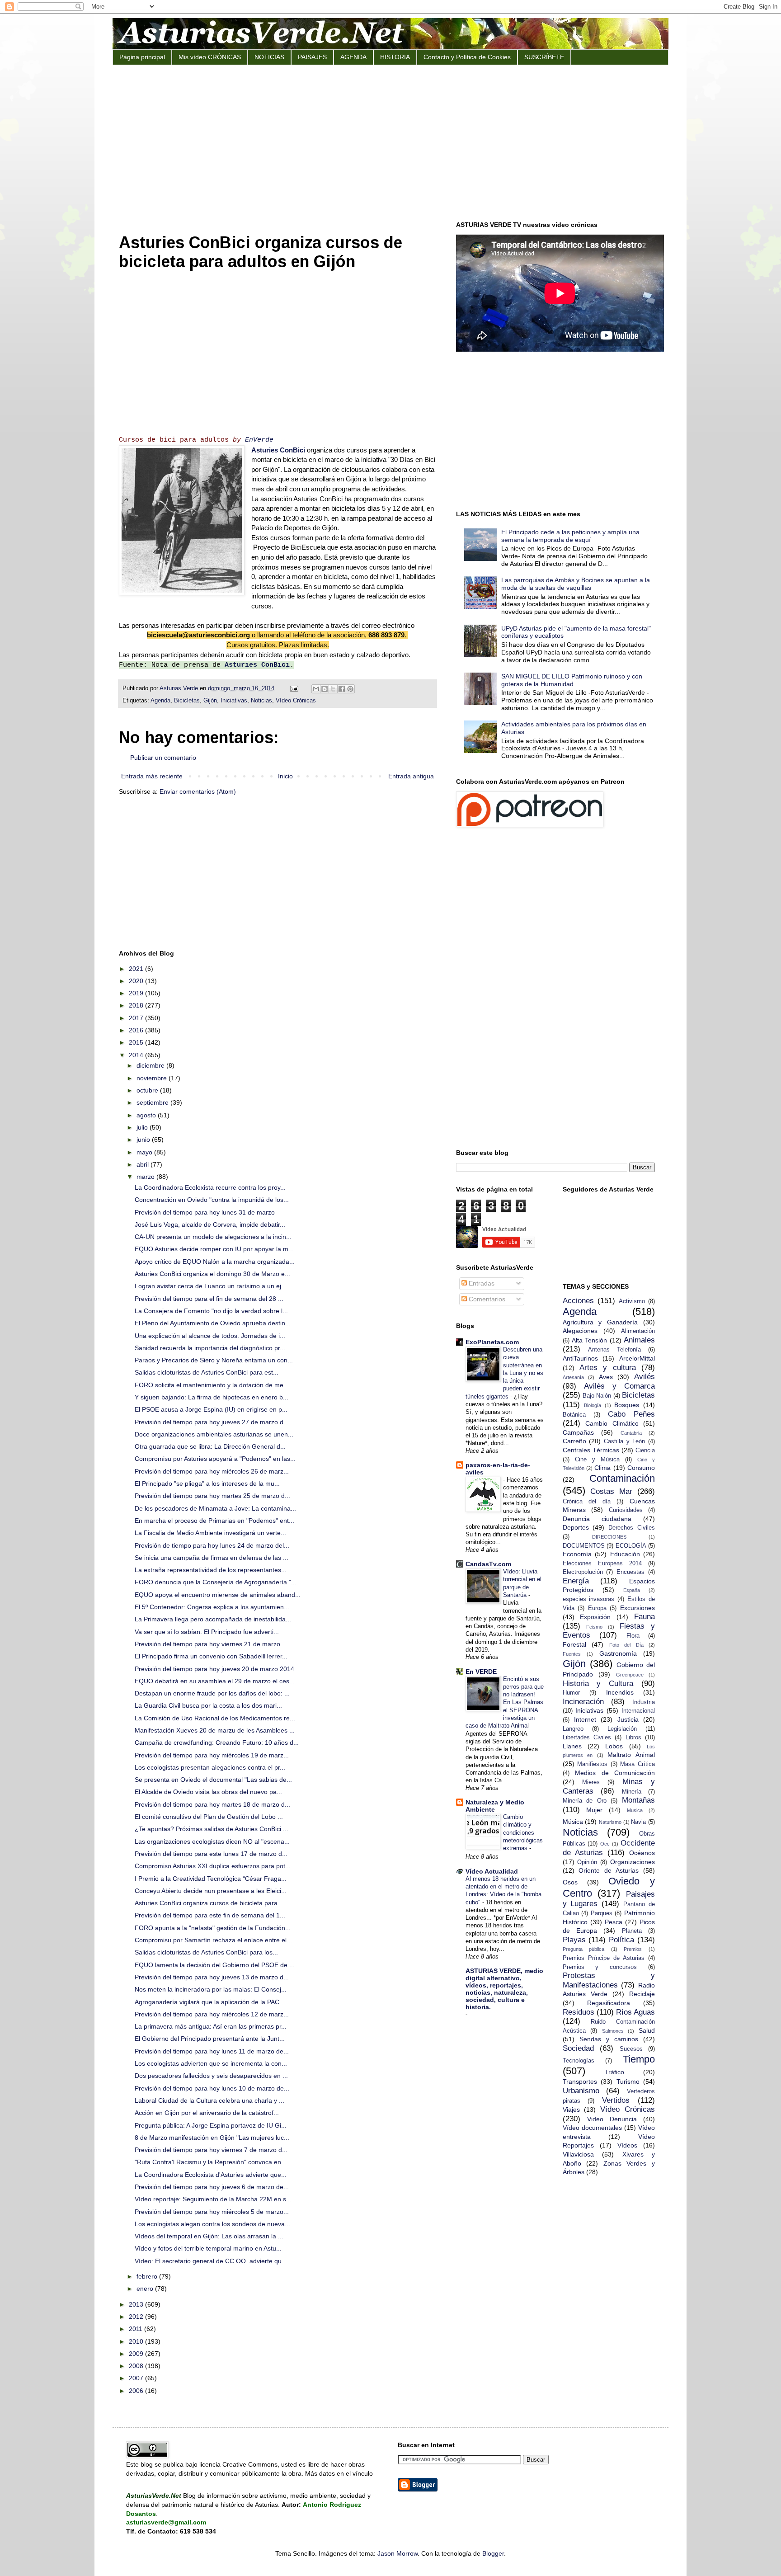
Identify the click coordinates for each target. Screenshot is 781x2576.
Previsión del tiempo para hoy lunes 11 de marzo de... (212, 2051)
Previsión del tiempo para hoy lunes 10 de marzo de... (212, 2088)
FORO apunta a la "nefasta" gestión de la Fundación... (213, 1928)
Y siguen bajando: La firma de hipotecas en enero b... (212, 1397)
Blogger (493, 2553)
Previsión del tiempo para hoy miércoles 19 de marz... (212, 1755)
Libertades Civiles (587, 1738)
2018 (137, 1005)
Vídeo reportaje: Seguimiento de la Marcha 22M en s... (213, 2199)
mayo (145, 1152)
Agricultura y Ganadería (600, 1322)
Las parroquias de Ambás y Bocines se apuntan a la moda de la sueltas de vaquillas (576, 584)
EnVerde (259, 440)
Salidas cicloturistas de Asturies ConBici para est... (207, 1372)
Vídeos (627, 2145)
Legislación (622, 1729)
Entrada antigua (411, 776)
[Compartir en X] (333, 689)
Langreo (573, 1729)
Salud (647, 2030)
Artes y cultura (608, 1368)
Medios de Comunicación (615, 1773)
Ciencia (645, 1450)
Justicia (628, 1719)
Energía (576, 1581)
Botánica (574, 1415)
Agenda (160, 701)
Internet (585, 1719)
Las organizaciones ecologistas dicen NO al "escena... (212, 1841)
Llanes (572, 1746)
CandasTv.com (488, 1564)
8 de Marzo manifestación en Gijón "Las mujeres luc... (212, 2138)
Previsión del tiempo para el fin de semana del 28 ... (209, 1299)
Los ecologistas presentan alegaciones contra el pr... (210, 1767)
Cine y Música (597, 1460)
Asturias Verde (180, 688)
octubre (148, 1090)
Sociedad (578, 2048)
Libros (633, 1738)
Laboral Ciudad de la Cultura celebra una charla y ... (209, 2100)
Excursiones (638, 1608)
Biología (593, 1405)
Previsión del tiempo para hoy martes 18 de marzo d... (212, 1804)
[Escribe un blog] (325, 689)
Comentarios (486, 1299)
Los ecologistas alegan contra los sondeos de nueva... (212, 2224)
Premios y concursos (600, 1967)
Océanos (642, 1853)
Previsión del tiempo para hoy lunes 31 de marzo (205, 1212)
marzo (146, 1177)
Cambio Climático (612, 1423)
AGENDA (353, 57)
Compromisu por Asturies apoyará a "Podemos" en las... (215, 1459)
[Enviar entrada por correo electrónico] (294, 688)
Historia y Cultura (598, 1684)
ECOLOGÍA (631, 1546)
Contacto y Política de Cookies (467, 57)
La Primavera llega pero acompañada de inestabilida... (213, 1619)
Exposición (595, 1617)
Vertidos (616, 2100)
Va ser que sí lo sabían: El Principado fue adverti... (207, 1632)
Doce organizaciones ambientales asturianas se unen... (214, 1434)
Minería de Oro (585, 1801)
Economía (577, 1554)
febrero (148, 2276)
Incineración (583, 1702)
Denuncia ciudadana (597, 1519)
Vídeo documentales (592, 2128)
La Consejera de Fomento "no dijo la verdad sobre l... (211, 1311)
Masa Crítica (638, 1764)
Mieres (591, 1782)
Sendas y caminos (609, 2039)
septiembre (153, 1102)
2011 (136, 2329)
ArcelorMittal (637, 1358)
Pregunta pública (584, 1949)
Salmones (613, 2031)
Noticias (261, 701)
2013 (137, 2304)
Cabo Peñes (631, 1414)
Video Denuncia (612, 2119)
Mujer (594, 1810)
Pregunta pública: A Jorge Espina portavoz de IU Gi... (211, 2125)
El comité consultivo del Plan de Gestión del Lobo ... (209, 1817)
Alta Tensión (589, 1340)
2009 (137, 2354)
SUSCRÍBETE (544, 57)
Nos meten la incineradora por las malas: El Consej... (211, 1989)
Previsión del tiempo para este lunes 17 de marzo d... (211, 1854)
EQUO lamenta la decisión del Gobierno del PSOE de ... (215, 1965)
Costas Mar (611, 1491)
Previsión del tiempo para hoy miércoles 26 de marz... (212, 1471)
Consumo (641, 1468)
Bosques (627, 1405)
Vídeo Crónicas (296, 701)
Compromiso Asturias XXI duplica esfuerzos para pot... (213, 1866)
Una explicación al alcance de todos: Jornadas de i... (210, 1336)
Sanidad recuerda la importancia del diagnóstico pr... (210, 1348)
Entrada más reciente (152, 776)
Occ (605, 1844)
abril (143, 1164)
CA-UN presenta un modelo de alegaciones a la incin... (213, 1237)
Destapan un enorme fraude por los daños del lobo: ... (212, 1693)
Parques (602, 1913)
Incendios (620, 1692)
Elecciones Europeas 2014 (602, 1563)
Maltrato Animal (631, 1755)
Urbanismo (581, 2091)
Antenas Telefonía (614, 1350)
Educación (625, 1554)
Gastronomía (618, 1653)
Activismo (632, 1301)
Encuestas (630, 1572)
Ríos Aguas (635, 2012)
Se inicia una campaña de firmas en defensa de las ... (212, 1558)
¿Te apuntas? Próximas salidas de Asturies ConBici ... (212, 1829)
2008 (137, 2366)
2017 (137, 1018)
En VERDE (481, 1672)
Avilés (645, 1377)
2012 (137, 2317)
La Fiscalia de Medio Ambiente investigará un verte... (210, 1533)
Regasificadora (609, 2003)
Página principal (142, 57)
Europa (597, 1608)
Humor (571, 1693)
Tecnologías (579, 2061)
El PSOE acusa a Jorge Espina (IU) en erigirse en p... (211, 1409)
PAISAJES (312, 57)
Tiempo (639, 2059)
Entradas (481, 1283)
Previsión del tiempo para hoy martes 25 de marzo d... (212, 1496)
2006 (137, 2391)
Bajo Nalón (597, 1396)
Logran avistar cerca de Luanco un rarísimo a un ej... (211, 1286)
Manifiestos (592, 1764)
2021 (137, 969)
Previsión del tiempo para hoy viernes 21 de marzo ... (211, 1644)
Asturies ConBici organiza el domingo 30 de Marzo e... (212, 1274)
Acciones (578, 1301)
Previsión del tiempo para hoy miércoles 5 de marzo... (212, 2212)
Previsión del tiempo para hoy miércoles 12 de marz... (212, 2014)
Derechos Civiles (632, 1528)
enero (146, 2289)
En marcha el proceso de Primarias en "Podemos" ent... (214, 1521)
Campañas (578, 1432)
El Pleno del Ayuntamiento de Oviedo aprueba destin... (213, 1323)
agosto (147, 1115)
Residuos (579, 2012)
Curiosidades (626, 1510)
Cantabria (631, 1433)
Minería (632, 1792)
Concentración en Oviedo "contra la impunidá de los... (212, 1200)
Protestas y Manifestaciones (609, 1980)
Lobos (614, 1746)
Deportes (576, 1527)
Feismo (594, 1627)
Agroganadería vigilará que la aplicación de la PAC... (210, 2002)
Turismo (628, 2082)
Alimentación (638, 1331)
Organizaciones (633, 1862)
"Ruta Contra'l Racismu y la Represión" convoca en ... (212, 2162)
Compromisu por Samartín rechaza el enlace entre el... (213, 1940)
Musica (635, 1810)
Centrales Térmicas (591, 1450)
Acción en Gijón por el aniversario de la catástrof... (207, 2113)
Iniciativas (234, 701)
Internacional (638, 1711)
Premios (633, 1949)
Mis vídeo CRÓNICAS (210, 57)
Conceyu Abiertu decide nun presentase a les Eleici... (211, 1891)
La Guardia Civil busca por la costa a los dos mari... (208, 1705)
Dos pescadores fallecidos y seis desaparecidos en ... (211, 2076)
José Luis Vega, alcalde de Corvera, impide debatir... (210, 1224)
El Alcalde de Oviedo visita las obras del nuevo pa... (208, 1792)
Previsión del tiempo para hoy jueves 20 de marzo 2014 (214, 1669)
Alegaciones (580, 1331)
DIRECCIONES (609, 1537)
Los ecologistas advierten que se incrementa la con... (211, 2063)
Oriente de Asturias (609, 1870)
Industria (644, 1702)
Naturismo (610, 1822)
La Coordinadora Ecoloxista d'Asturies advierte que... (211, 2175)
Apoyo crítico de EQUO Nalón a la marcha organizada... (215, 1262)
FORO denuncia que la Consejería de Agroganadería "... (216, 1582)
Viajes (571, 2110)
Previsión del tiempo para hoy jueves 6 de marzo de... (212, 2187)
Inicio (285, 776)
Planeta (632, 1931)
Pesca (614, 1922)
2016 (137, 1030)
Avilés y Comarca (619, 1386)
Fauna (645, 1617)
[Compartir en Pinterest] (350, 689)
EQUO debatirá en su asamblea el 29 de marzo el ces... (215, 1681)
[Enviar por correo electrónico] (316, 689)
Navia (638, 1822)
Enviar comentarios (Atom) (198, 791)
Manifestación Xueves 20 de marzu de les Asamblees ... (215, 1730)
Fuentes (572, 1654)
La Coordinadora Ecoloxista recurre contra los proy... (210, 1187)
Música (573, 1822)
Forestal (574, 1644)
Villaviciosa (578, 2154)
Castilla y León (624, 1441)
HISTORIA (395, 57)
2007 (137, 2378)
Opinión (587, 1862)
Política (621, 1940)
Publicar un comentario (163, 758)
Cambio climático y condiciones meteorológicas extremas (523, 1832)
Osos (570, 1882)
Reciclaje (642, 1994)
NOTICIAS (269, 57)
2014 (137, 1055)
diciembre (151, 1065)
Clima (602, 1468)
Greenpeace (630, 1675)
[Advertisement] (390, 142)
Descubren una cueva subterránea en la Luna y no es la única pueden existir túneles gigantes (504, 1373)
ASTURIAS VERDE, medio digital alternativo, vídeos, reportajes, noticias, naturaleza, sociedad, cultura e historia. (504, 1989)
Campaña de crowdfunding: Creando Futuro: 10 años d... (217, 1742)
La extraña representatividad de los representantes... (211, 1570)
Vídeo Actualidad (492, 1871)
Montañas (638, 1800)
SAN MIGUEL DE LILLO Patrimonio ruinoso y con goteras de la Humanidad (572, 680)
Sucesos (631, 2049)
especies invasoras (589, 1599)
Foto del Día (626, 1645)
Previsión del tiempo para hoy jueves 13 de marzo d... (212, 1977)
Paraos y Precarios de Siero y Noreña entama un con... (214, 1360)
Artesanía (573, 1377)
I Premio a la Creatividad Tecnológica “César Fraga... (211, 1879)
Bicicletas (187, 701)
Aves (606, 1377)
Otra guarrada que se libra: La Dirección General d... (210, 1446)
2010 (137, 2341)
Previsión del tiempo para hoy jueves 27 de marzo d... (212, 1422)
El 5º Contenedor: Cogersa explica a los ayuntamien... (212, 1607)
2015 (137, 1042)
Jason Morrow (398, 2553)
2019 (137, 993)
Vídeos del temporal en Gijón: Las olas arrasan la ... (209, 2236)
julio (143, 1127)
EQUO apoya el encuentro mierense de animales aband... (218, 1595)
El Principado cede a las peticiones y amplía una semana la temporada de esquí (570, 536)
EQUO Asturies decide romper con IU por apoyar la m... (214, 1249)
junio (144, 1140)
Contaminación (622, 1478)
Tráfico (614, 2072)
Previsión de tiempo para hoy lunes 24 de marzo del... (212, 1545)
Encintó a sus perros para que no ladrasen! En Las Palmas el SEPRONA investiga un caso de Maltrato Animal (505, 1702)
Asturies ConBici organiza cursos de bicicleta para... (209, 1903)
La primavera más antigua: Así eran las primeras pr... (211, 2026)
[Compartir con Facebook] (342, 689)
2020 (137, 981)
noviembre (153, 1078)
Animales (639, 1340)
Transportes (580, 2082)
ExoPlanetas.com (492, 1342)
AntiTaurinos (580, 1358)
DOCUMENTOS (584, 1546)
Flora (633, 1636)
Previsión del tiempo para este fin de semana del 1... (210, 1915)
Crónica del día (587, 1502)
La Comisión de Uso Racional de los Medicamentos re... (215, 1718)
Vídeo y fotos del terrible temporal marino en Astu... (208, 2248)
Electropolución (583, 1572)
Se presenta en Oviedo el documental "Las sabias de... (213, 1780)
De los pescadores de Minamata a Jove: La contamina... (215, 1508)
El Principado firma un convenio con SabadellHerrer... (211, 1656)
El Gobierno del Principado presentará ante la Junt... (210, 2039)
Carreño (574, 1441)
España (632, 1590)
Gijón (210, 701)
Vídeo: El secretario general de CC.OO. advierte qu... (211, 2261)
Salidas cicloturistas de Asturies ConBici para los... (206, 1952)
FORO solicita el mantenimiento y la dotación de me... (212, 1385)
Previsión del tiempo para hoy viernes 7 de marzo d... (211, 2150)
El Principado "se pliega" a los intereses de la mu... (207, 1483)
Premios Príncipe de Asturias (604, 1958)
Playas (574, 1940)
